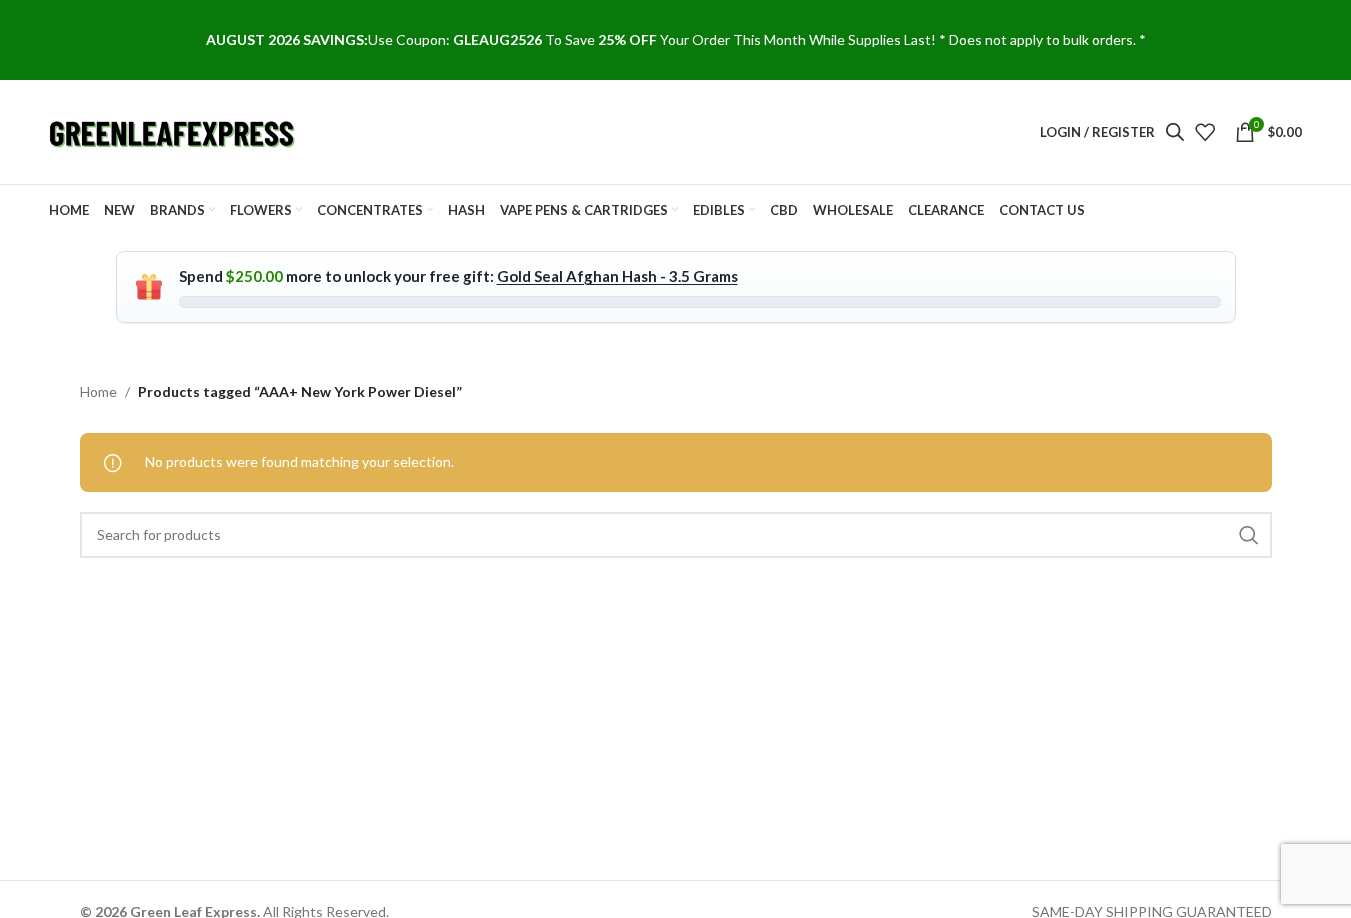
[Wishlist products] (1205, 132)
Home (98, 391)
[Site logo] (174, 130)
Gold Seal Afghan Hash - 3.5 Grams (617, 276)
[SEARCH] (1249, 535)
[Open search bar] (1175, 131)
